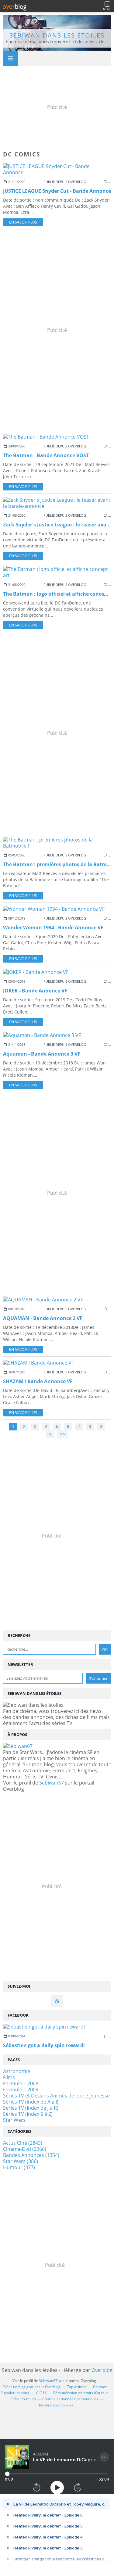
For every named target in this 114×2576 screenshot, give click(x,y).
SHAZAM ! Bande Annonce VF (38, 1381)
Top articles (77, 2387)
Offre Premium (23, 2399)
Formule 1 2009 (21, 2090)
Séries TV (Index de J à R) (31, 2108)
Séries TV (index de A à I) (31, 2102)
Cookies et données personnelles (70, 2399)
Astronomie (17, 2071)
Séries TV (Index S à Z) (28, 2114)
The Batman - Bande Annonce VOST (46, 455)
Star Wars (14, 2120)
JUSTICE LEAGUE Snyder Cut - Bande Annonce (57, 191)
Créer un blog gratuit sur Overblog (31, 2387)
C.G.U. (41, 2393)
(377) (19, 2167)
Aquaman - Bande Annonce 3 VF (42, 1054)
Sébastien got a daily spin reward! (44, 2045)
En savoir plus (23, 222)
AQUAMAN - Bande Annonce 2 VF (43, 1318)
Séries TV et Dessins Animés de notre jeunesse (56, 2096)
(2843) (23, 2143)
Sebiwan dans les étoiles (57, 35)
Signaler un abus (15, 2393)
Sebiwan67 (52, 1783)
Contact (100, 2387)
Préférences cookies (56, 2405)
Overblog (102, 2370)
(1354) (31, 2155)
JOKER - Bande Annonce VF (35, 991)
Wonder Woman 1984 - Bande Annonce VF (53, 927)
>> (63, 1434)
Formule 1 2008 (21, 2083)
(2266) (25, 2149)
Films (9, 2077)
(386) (21, 2161)
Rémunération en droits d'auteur (81, 2393)
